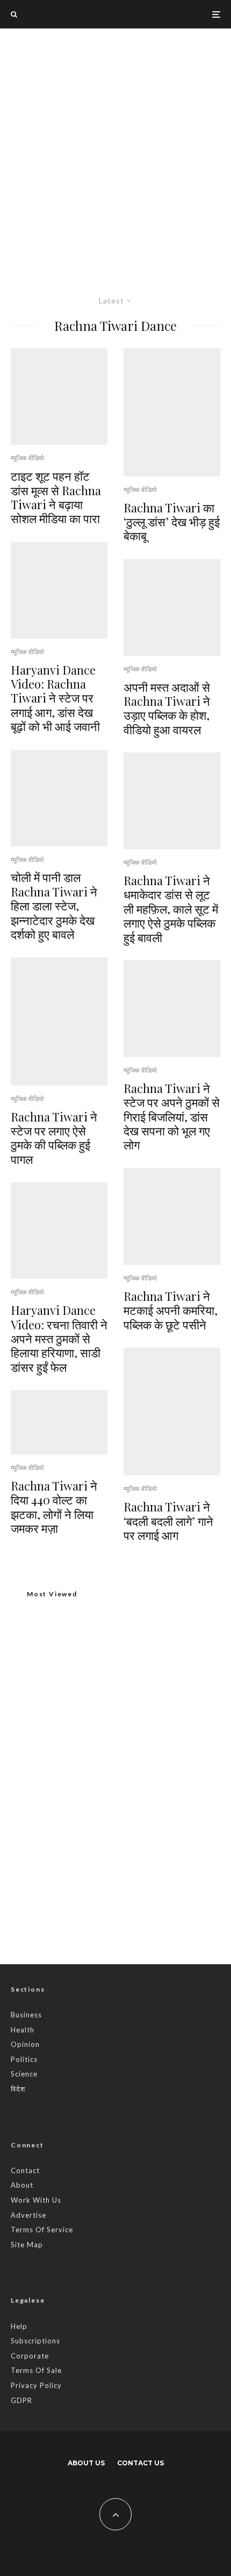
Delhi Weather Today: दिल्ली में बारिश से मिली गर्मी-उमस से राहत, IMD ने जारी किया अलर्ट (114, 1753)
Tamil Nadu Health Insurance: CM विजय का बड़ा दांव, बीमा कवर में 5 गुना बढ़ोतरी (136, 1898)
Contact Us (140, 2463)
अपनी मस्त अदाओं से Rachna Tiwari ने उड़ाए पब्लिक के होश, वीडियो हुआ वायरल (167, 708)
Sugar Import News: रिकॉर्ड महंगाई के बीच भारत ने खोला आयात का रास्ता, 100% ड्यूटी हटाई (133, 1796)
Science (24, 2074)
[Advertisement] (115, 149)
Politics (24, 2059)
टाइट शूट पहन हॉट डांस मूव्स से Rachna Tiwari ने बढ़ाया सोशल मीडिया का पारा (56, 497)
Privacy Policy (36, 2385)
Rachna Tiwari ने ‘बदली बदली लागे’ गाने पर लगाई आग (168, 1521)
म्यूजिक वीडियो (27, 458)
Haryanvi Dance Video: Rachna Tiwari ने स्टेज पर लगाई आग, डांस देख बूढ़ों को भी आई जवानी (55, 698)
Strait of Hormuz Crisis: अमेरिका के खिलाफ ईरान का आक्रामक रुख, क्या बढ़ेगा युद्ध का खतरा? (133, 1847)
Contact (25, 2170)
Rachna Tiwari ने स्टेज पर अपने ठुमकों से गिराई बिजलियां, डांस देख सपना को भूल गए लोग (172, 1117)
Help (19, 2326)
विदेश (18, 2089)
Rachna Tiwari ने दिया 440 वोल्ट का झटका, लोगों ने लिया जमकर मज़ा (54, 1507)
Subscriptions (35, 2341)
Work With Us (36, 2200)
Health (23, 2030)
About (22, 2185)
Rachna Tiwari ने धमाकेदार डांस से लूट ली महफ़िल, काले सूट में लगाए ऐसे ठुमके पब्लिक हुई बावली (171, 909)
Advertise (28, 2215)
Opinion (25, 2044)
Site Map (27, 2245)
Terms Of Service (42, 2230)
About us (86, 2463)
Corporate (30, 2356)
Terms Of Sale (36, 2370)
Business (26, 2015)
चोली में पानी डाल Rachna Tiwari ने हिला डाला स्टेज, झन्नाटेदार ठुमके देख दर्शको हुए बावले (54, 906)
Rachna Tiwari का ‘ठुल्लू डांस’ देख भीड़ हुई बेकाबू (172, 522)
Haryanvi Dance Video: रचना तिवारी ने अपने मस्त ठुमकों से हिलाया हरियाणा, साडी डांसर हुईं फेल (59, 1338)
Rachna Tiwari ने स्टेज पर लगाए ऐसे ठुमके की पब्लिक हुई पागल (54, 1138)
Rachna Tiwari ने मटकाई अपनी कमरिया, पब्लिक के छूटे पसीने (171, 1310)
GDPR (21, 2400)
